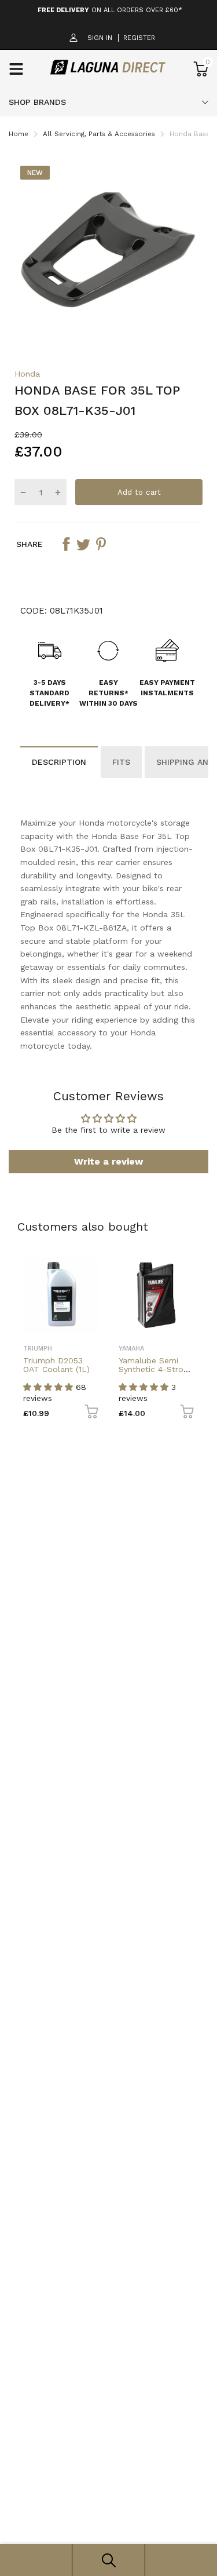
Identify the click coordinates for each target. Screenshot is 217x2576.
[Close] (185, 1213)
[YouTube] (128, 1338)
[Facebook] (87, 1338)
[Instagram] (107, 1338)
